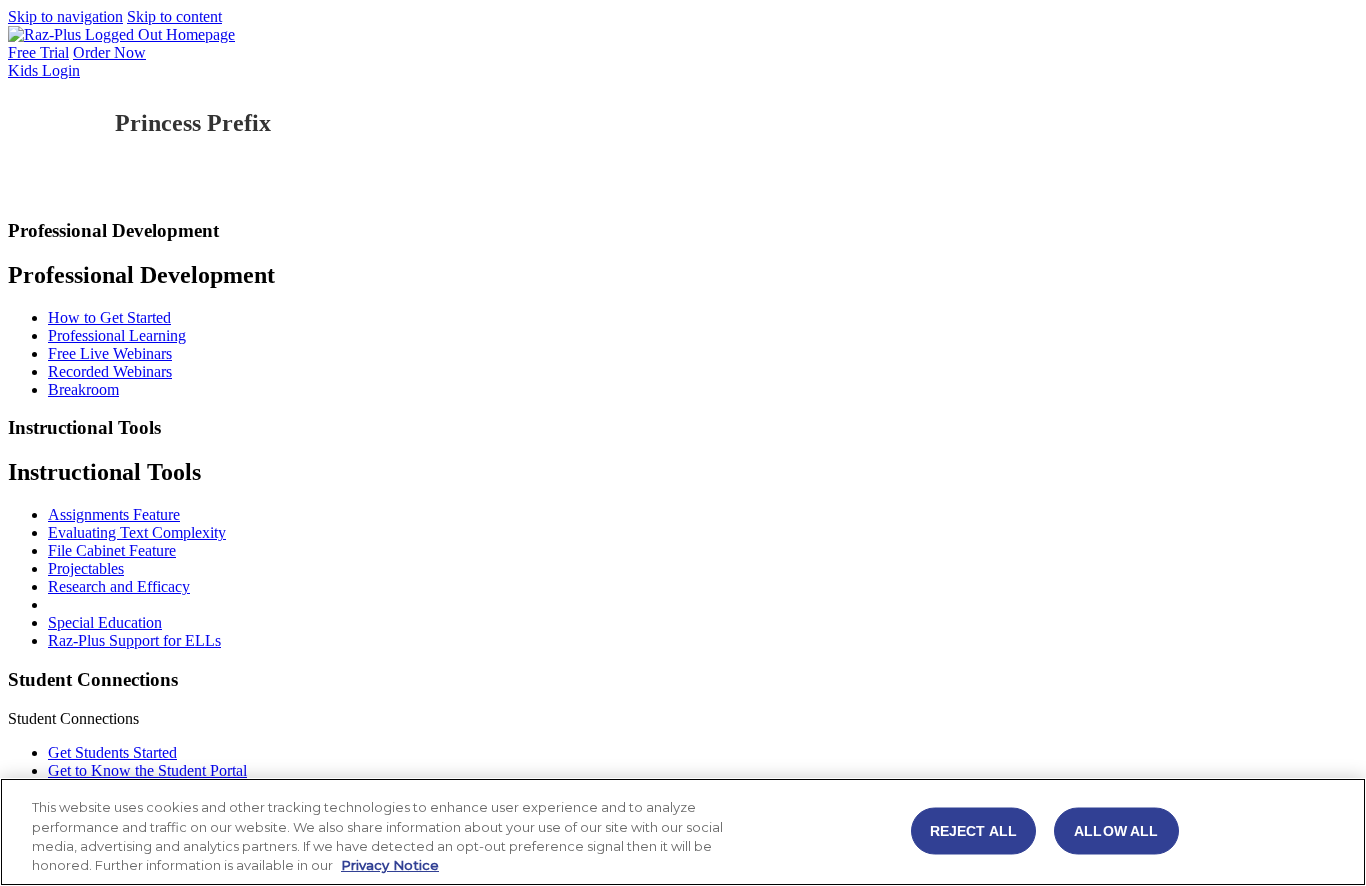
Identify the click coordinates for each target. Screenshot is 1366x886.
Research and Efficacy (119, 586)
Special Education (105, 622)
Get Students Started (112, 752)
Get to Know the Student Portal (147, 770)
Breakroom (83, 389)
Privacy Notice (390, 865)
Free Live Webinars (110, 353)
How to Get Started (109, 317)
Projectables (86, 568)
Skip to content (174, 16)
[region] (683, 832)
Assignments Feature (114, 514)
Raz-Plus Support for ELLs (134, 640)
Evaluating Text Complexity (137, 532)
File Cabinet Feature (112, 550)
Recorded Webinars (110, 371)
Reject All (973, 830)
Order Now (109, 52)
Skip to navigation (65, 16)
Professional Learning (117, 335)
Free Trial (38, 52)
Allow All (1116, 830)
